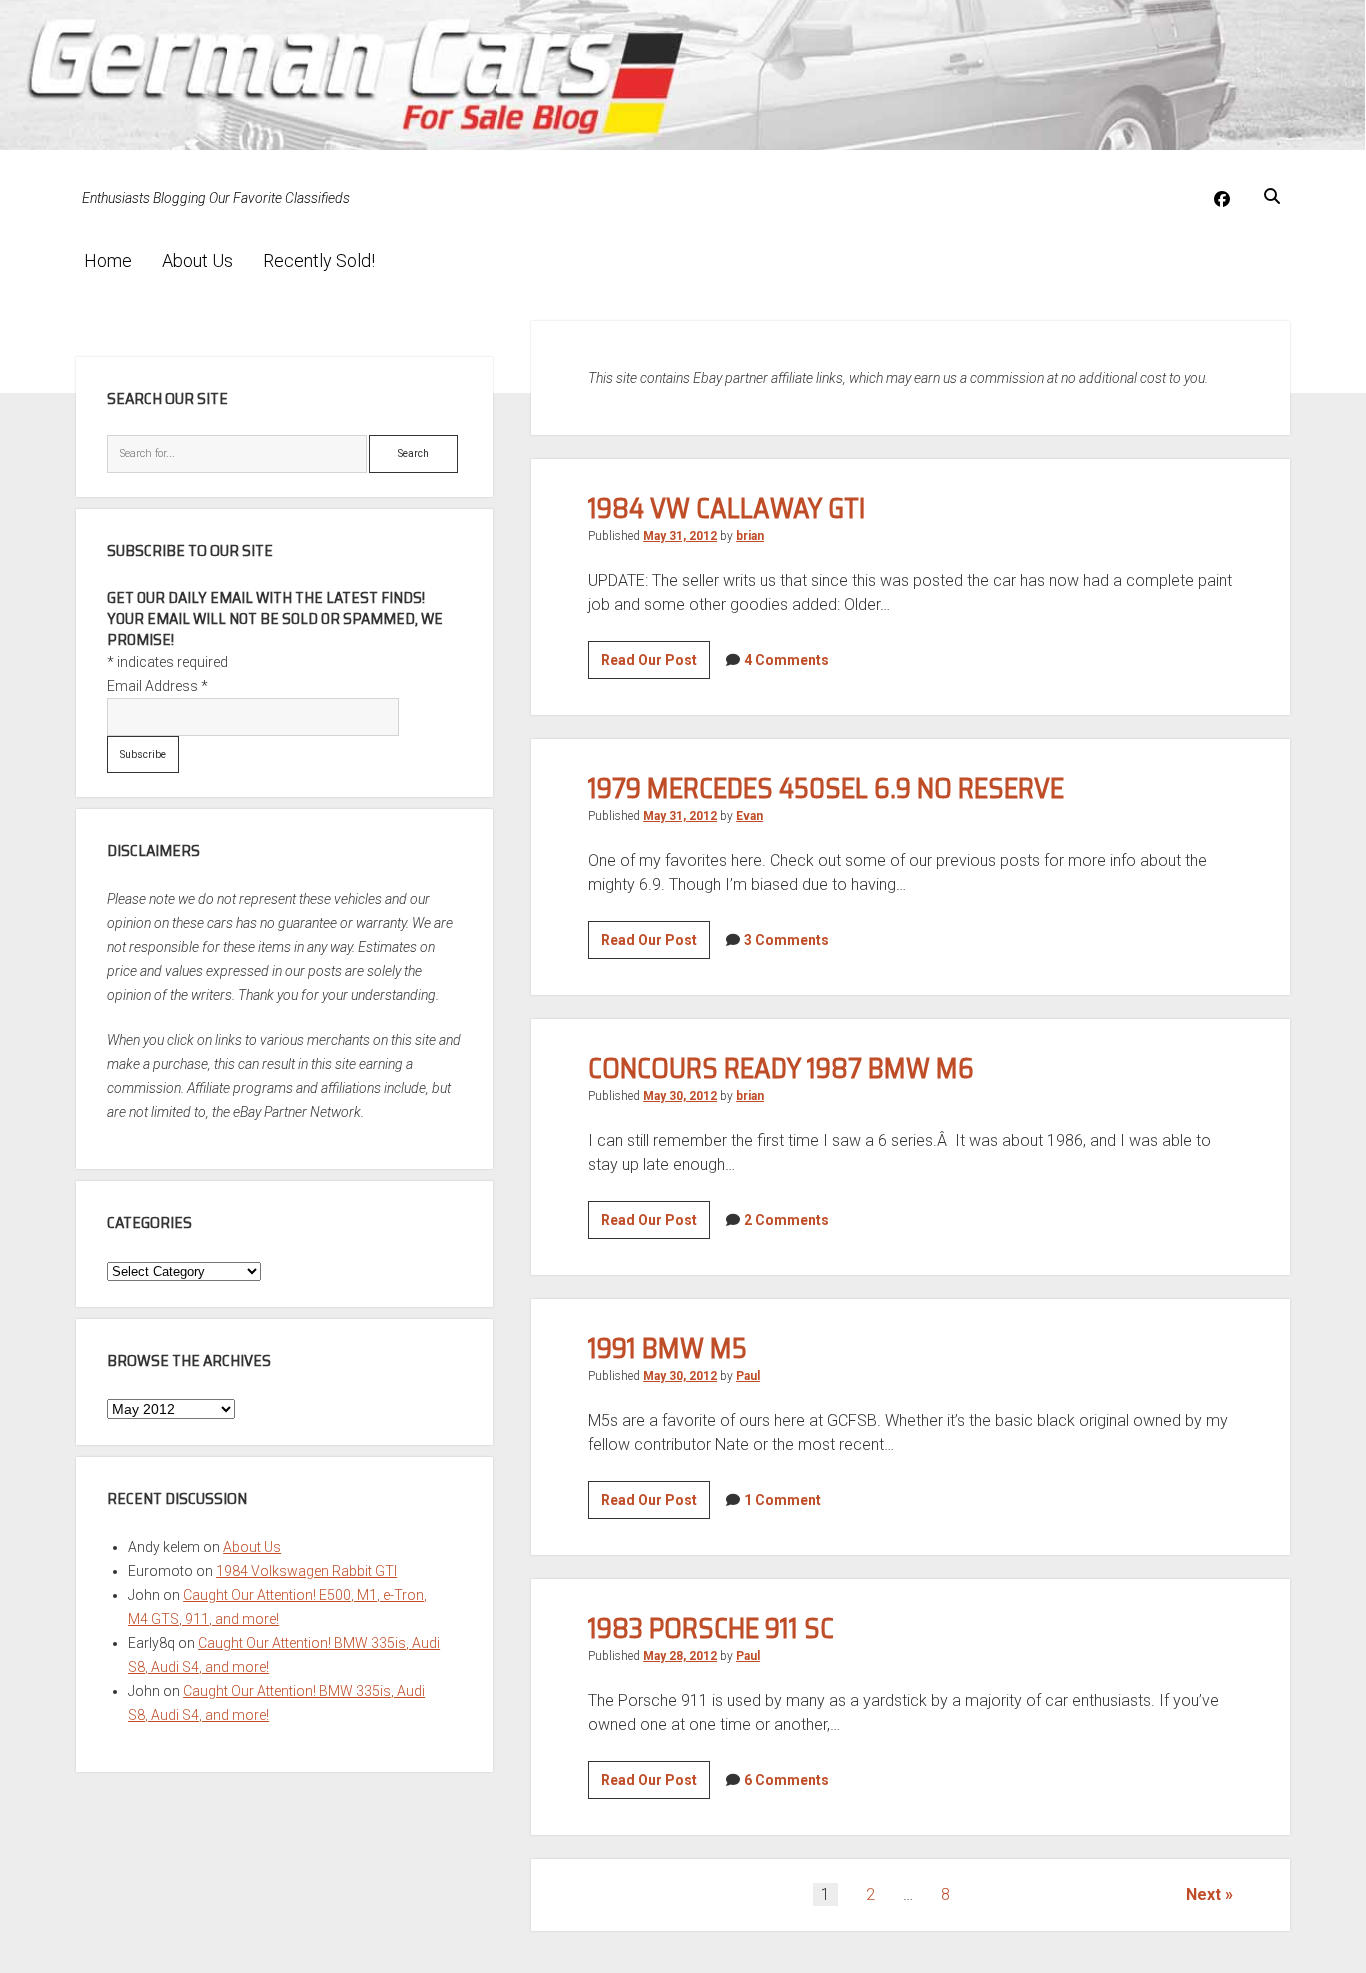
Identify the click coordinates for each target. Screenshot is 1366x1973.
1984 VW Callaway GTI (727, 508)
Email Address (157, 686)
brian (750, 536)
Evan (749, 816)
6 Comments (786, 1780)
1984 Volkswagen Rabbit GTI (306, 1571)
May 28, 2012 (680, 1656)
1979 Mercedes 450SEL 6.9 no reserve (826, 788)
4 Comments (786, 660)
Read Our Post (655, 665)
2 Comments (786, 1220)
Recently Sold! (319, 260)
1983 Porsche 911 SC (711, 1628)
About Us (197, 260)
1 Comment (782, 1500)
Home (108, 260)
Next (1203, 1894)
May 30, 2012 (680, 1096)
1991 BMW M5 (667, 1348)
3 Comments (786, 940)
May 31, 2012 (680, 536)
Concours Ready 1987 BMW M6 (781, 1068)
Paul (748, 1376)
